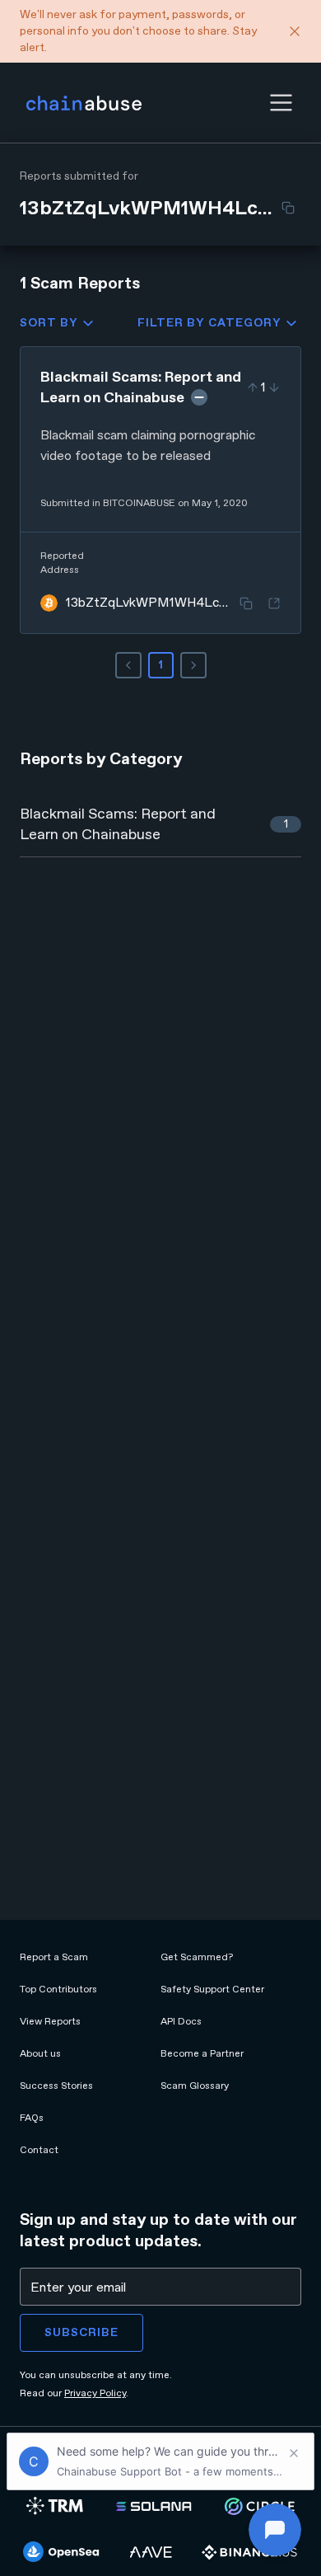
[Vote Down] (274, 387)
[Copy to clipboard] (288, 208)
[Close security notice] (295, 31)
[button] (281, 103)
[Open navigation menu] (281, 103)
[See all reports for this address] (274, 603)
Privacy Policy (95, 2393)
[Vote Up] (253, 387)
